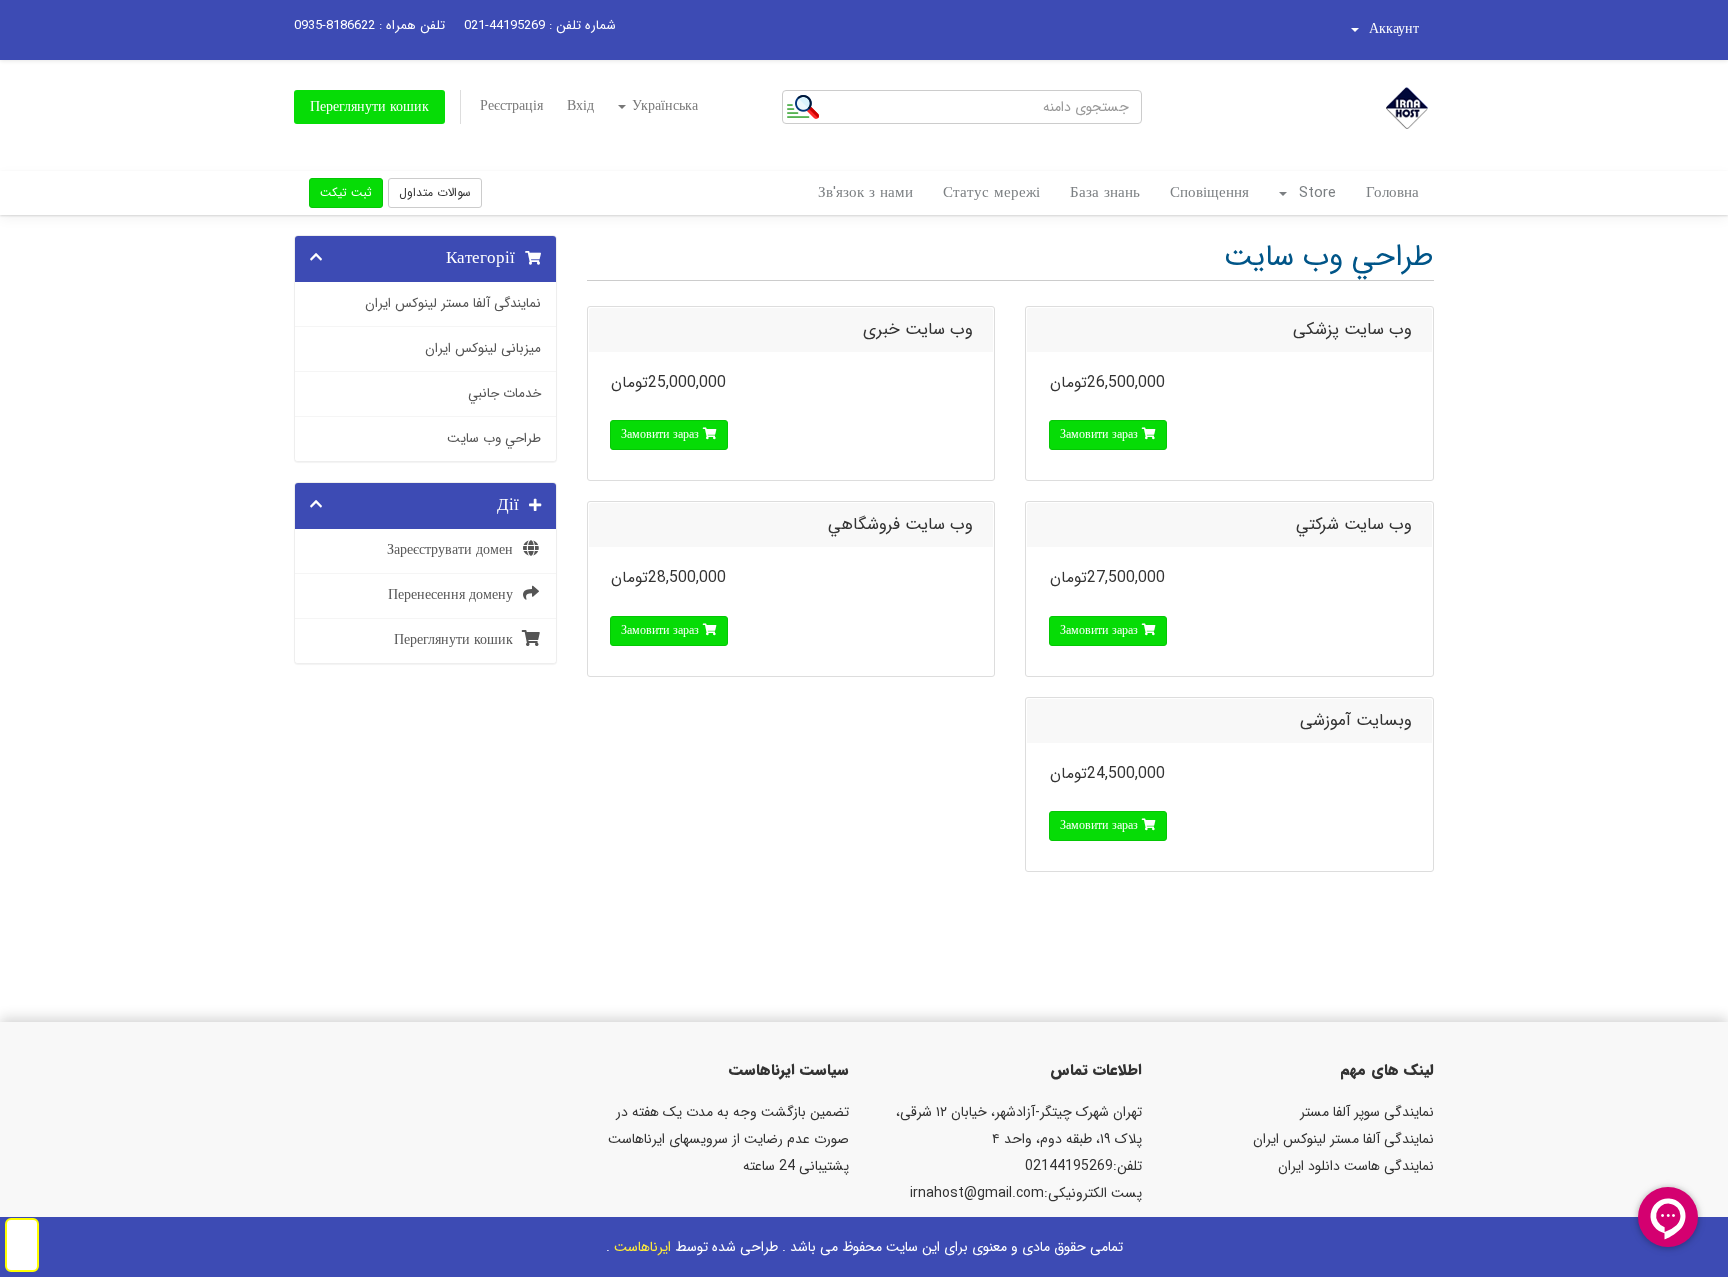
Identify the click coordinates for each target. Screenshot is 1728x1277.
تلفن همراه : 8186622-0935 (369, 25)
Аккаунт (1390, 29)
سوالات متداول (435, 192)
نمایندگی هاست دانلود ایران (1356, 1166)
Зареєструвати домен (454, 550)
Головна (1392, 193)
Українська (663, 106)
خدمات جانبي (504, 393)
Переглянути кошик (369, 107)
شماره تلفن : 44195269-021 (540, 25)
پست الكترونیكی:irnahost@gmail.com (1026, 1193)
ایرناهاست (642, 1247)
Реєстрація (511, 106)
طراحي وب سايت (494, 438)
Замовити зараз (1101, 434)
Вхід (580, 106)
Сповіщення (1209, 193)
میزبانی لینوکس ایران (483, 348)
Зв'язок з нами (865, 193)
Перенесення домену (454, 595)
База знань (1105, 193)
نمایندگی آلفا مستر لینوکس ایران (453, 303)
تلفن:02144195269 (1083, 1166)
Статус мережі (991, 193)
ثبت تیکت (346, 192)
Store (1312, 193)
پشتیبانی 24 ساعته (796, 1166)
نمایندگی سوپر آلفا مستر (1367, 1112)
